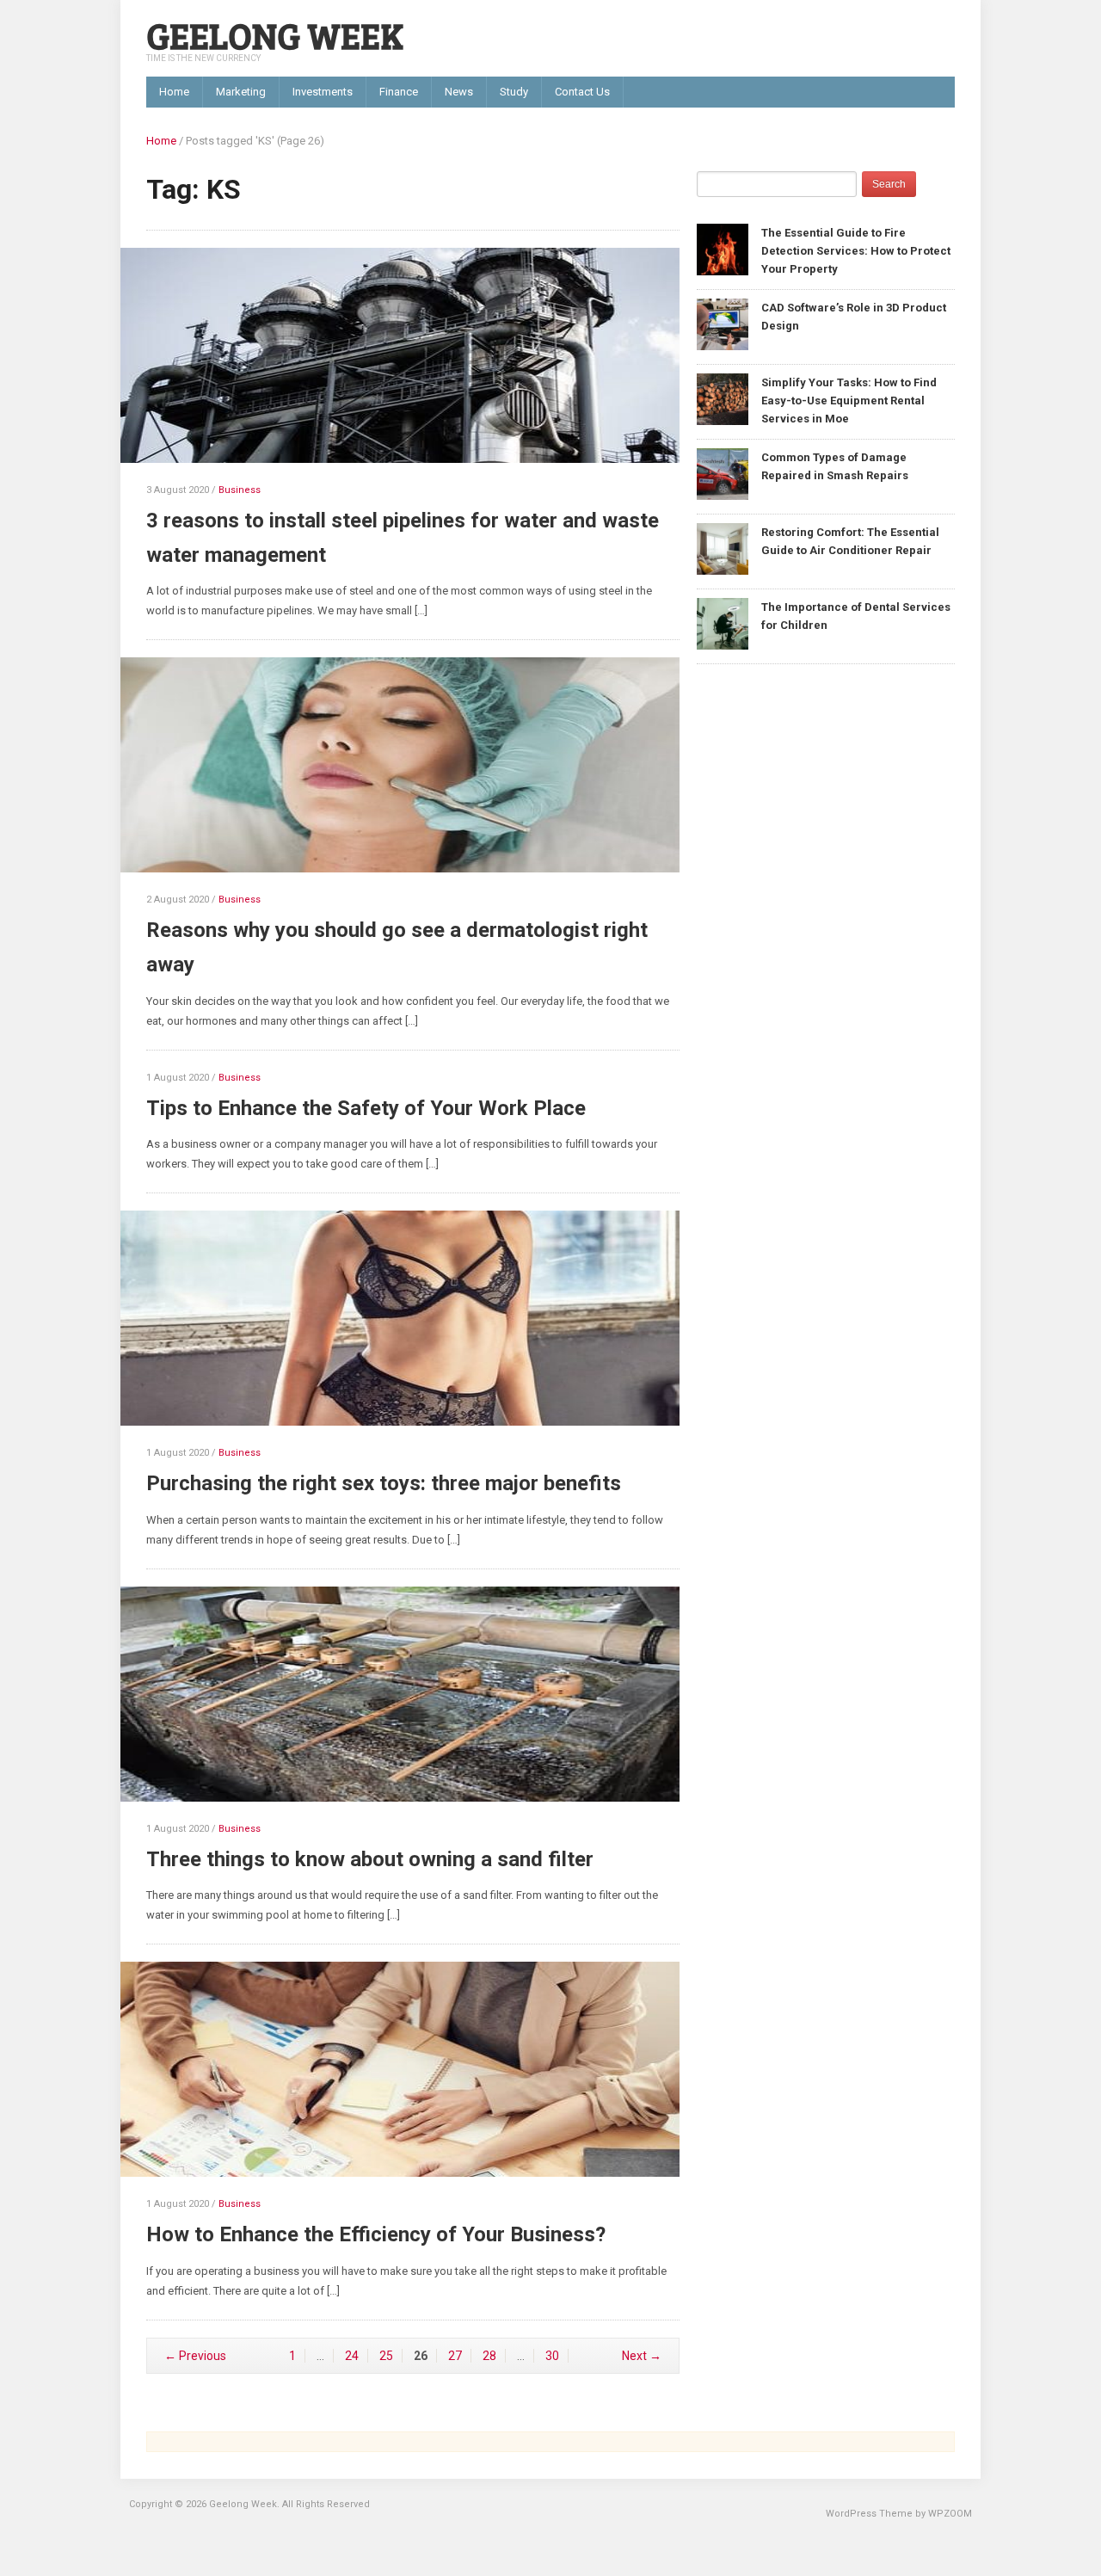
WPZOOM (950, 2514)
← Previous (195, 2356)
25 (386, 2356)
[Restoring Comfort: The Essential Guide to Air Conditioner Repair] (723, 548)
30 (552, 2356)
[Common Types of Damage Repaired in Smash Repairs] (723, 473)
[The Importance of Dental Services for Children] (723, 622)
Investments (323, 92)
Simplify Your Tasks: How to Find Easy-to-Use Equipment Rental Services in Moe (849, 401)
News (459, 92)
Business (240, 490)
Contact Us (582, 92)
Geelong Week (275, 35)
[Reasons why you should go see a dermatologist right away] (413, 773)
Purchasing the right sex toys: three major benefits (384, 1483)
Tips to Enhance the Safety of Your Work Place (366, 1108)
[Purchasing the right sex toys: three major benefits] (413, 1326)
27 (455, 2356)
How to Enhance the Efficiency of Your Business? (376, 2234)
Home (174, 92)
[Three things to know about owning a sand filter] (413, 1701)
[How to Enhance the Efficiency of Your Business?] (413, 2077)
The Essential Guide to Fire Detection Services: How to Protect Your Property (856, 251)
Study (514, 92)
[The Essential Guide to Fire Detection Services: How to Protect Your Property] (723, 248)
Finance (399, 92)
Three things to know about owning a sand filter (370, 1859)
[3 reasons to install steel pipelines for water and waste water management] (413, 364)
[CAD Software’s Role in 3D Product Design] (723, 323)
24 (352, 2356)
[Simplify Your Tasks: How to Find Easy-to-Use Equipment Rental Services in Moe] (723, 398)
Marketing (241, 92)
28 (489, 2356)
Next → (642, 2356)
